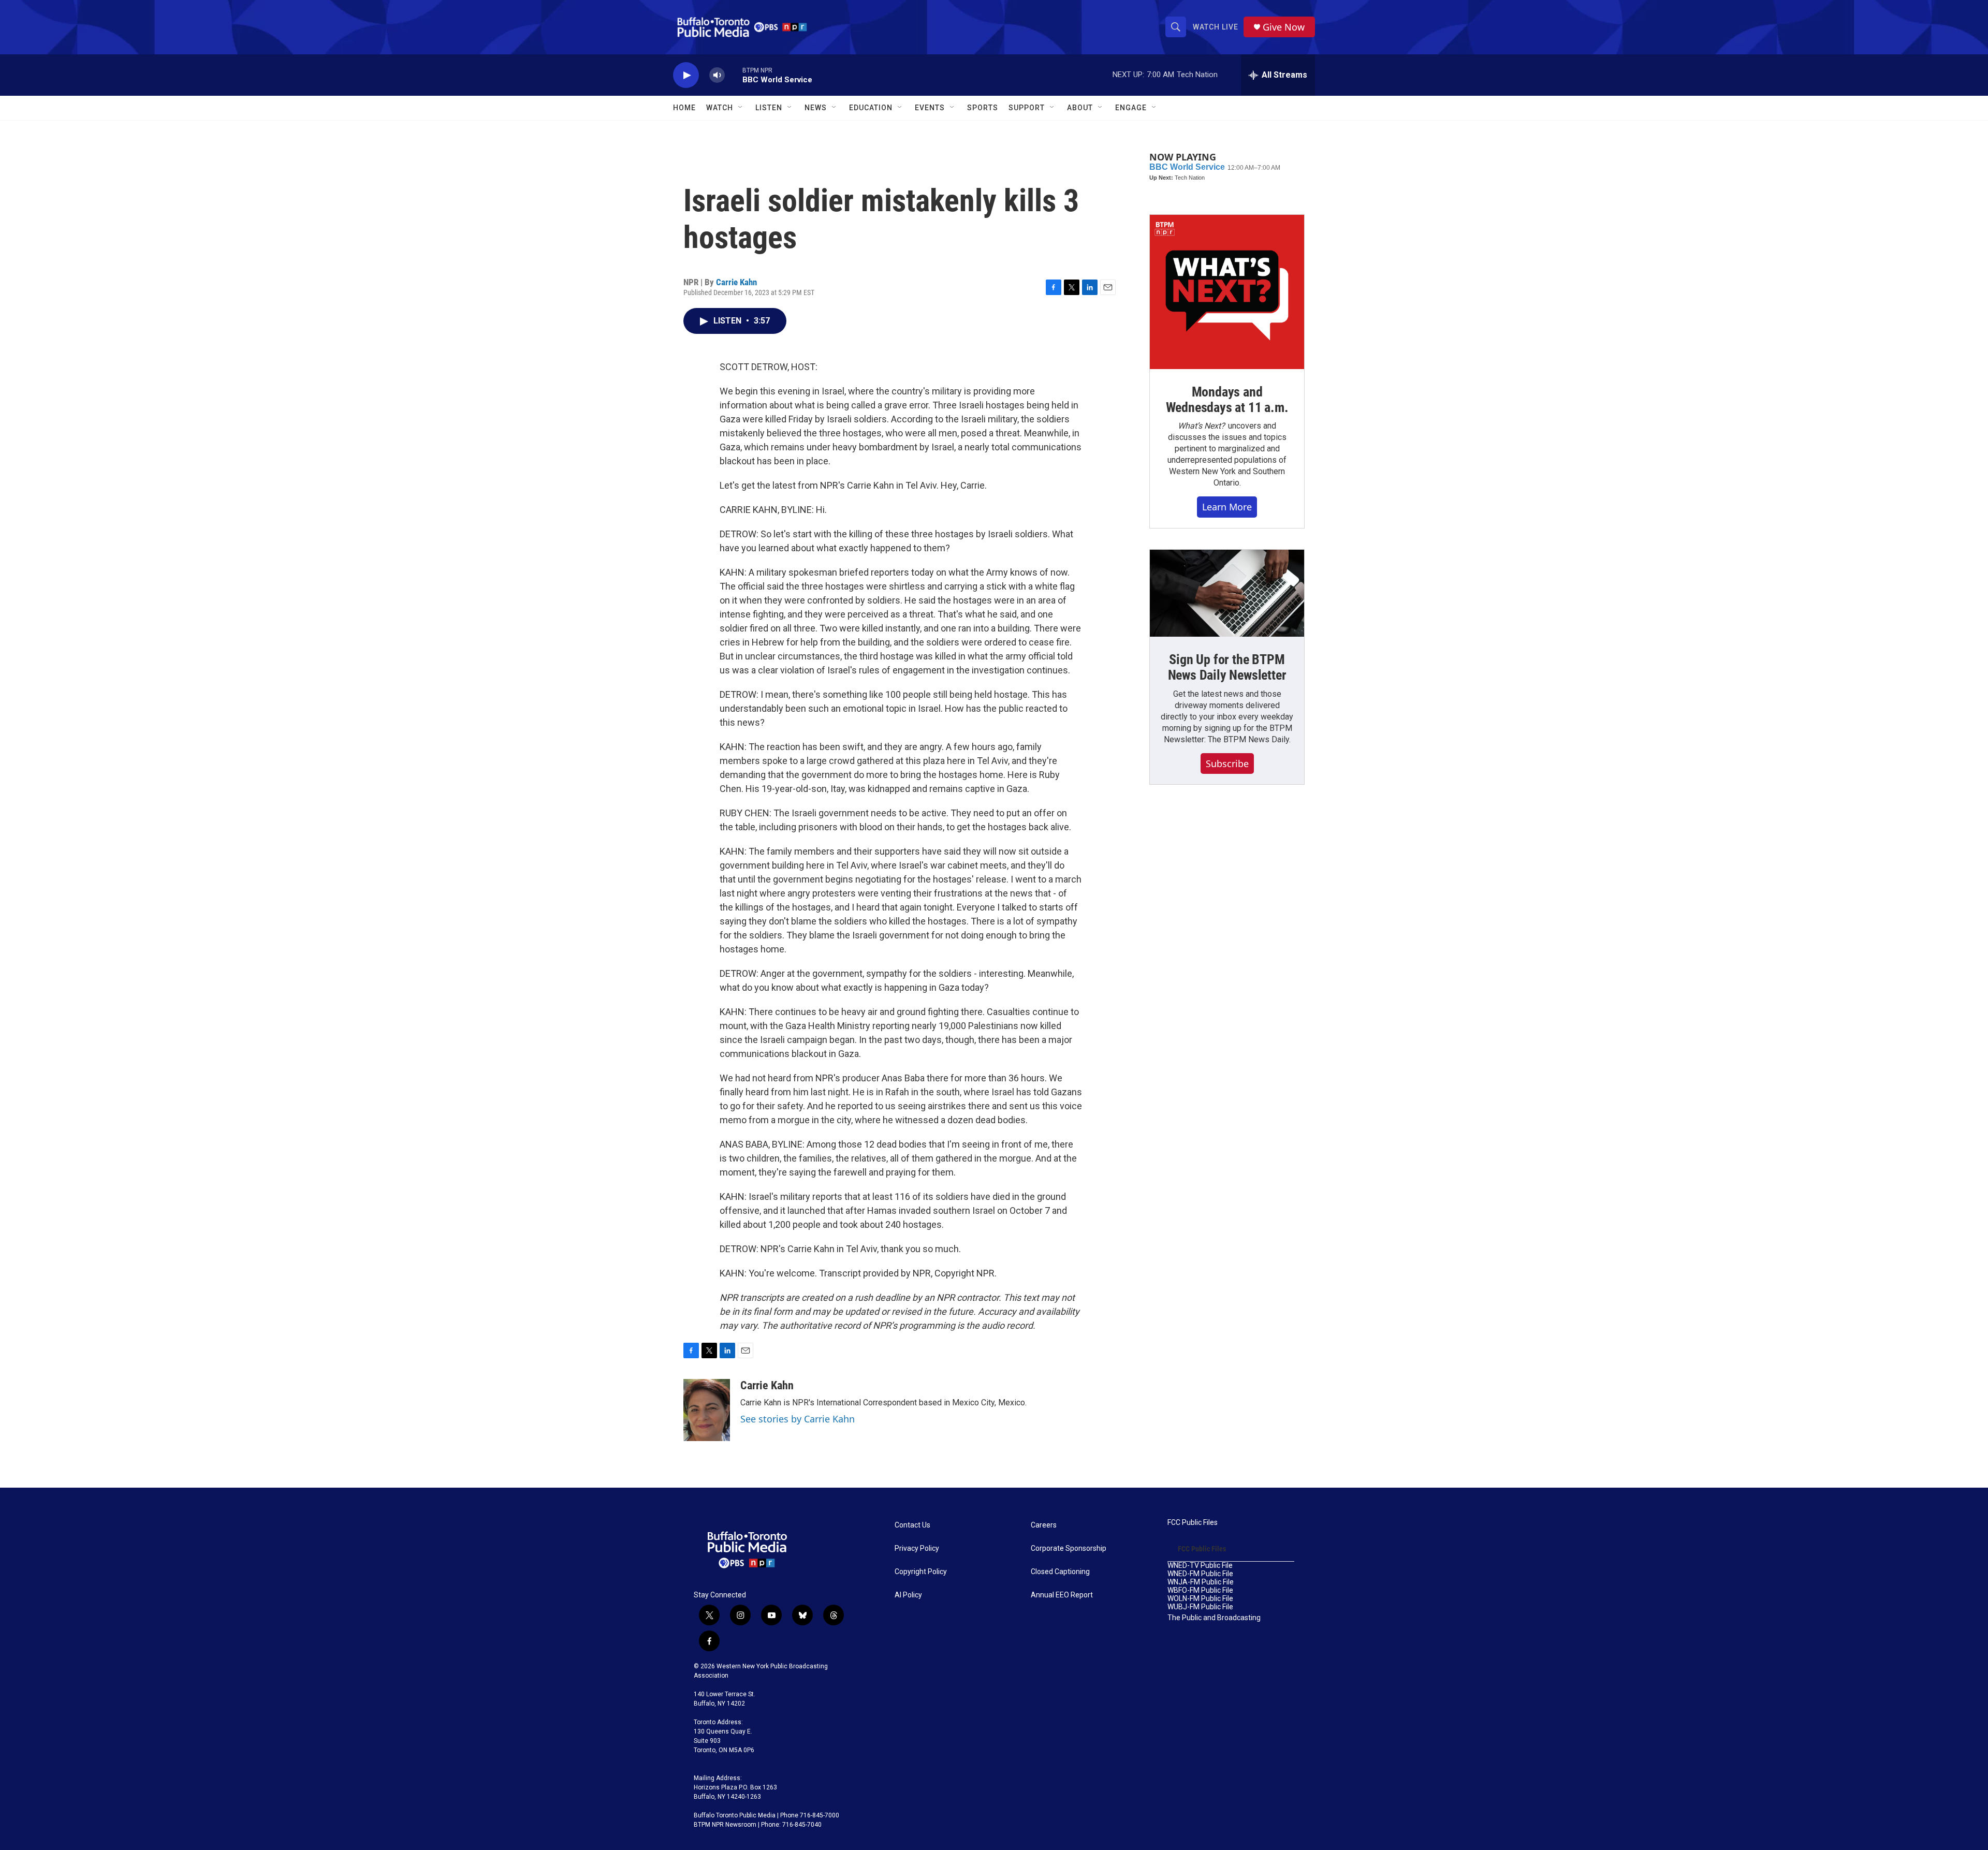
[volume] (717, 75)
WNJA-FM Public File (1201, 1582)
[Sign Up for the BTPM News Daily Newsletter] (1227, 593)
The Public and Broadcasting (1214, 1618)
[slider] (734, 75)
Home (684, 108)
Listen (769, 108)
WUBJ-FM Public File (1200, 1607)
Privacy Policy (917, 1548)
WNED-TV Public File (1200, 1566)
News (816, 108)
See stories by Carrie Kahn (798, 1419)
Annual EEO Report (1062, 1595)
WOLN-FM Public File (1200, 1599)
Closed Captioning (1060, 1572)
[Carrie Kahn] (707, 1410)
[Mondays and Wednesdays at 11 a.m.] (1227, 292)
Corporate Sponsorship (1069, 1548)
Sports (983, 108)
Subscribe (1227, 764)
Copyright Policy (921, 1572)
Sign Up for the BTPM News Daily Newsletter (1227, 667)
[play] (686, 75)
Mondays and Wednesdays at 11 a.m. (1227, 400)
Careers (1044, 1525)
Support (1027, 108)
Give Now (1284, 27)
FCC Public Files (1193, 1523)
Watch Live (1216, 27)
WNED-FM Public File (1200, 1574)
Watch (720, 108)
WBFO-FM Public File (1200, 1590)
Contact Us (912, 1525)
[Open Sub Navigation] (741, 108)
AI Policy (908, 1595)
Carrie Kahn (736, 282)
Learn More (1227, 507)
